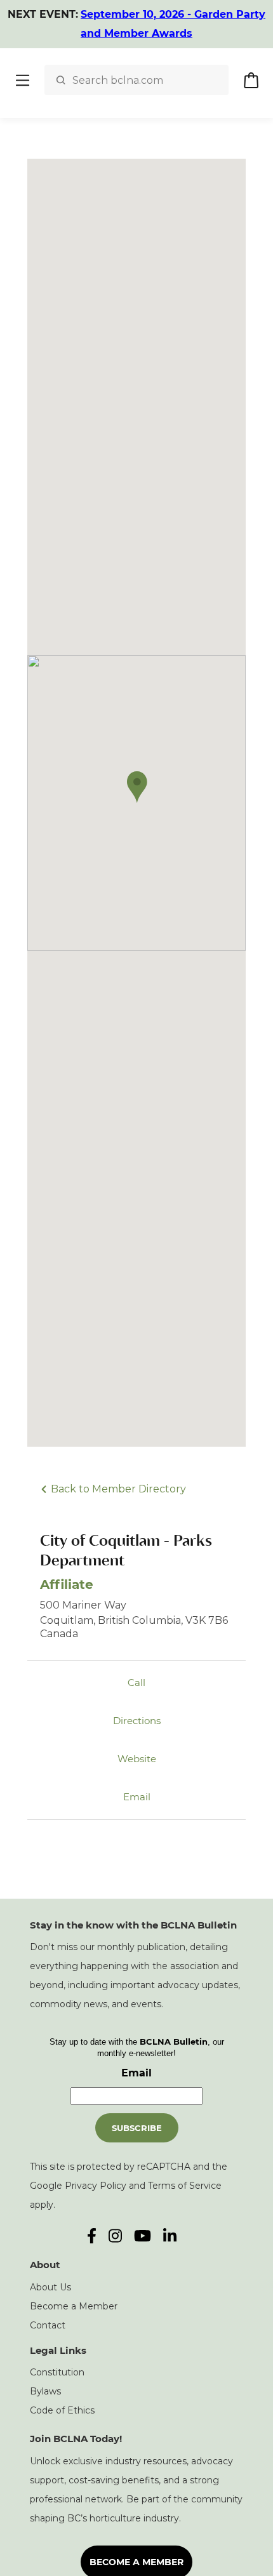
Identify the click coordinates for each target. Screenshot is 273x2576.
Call (136, 1683)
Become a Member (74, 2306)
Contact (48, 2325)
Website (137, 1759)
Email (137, 1797)
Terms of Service (185, 2186)
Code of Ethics (62, 2410)
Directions (137, 1721)
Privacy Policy (96, 2186)
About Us (50, 2287)
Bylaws (45, 2391)
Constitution (57, 2372)
